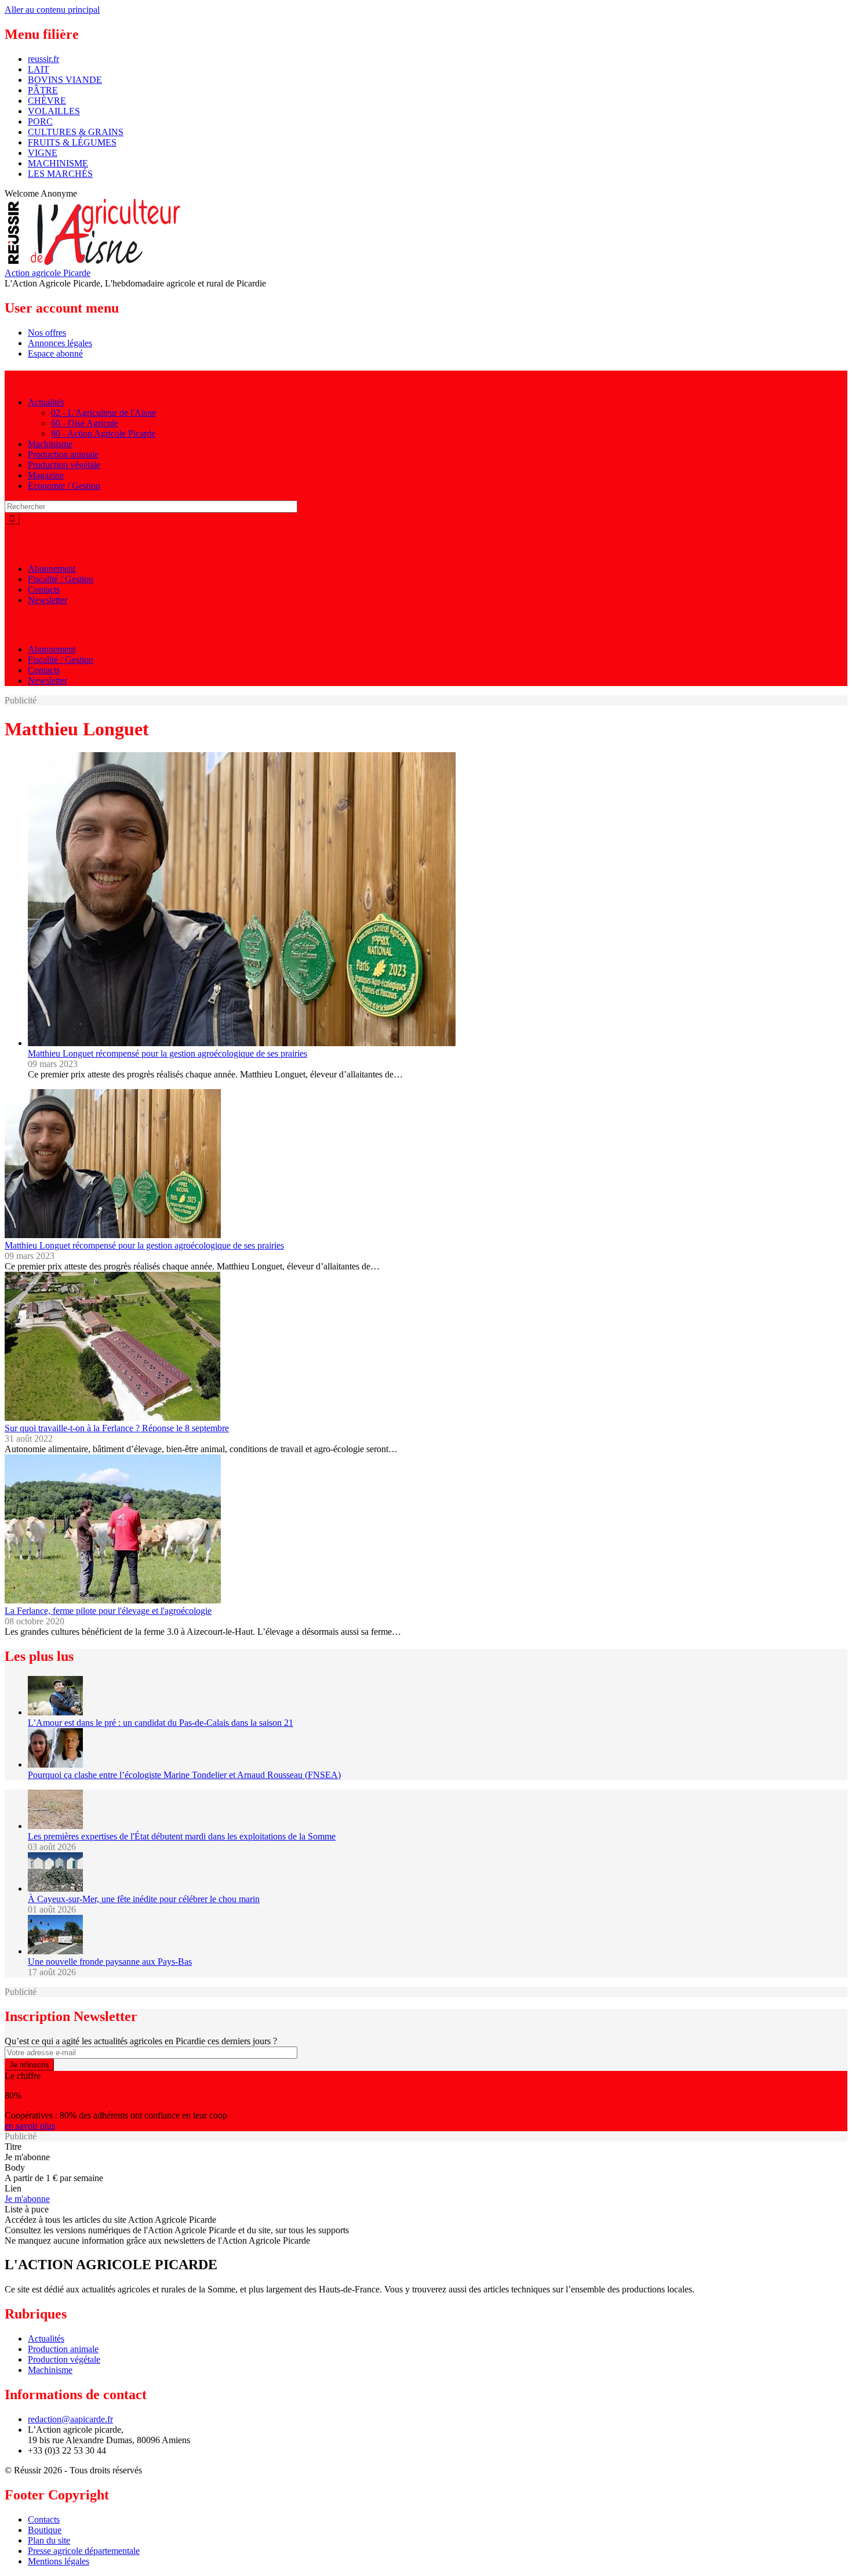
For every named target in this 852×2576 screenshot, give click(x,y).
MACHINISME (58, 163)
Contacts (44, 589)
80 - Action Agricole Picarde (103, 433)
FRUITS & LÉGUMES (72, 142)
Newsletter (48, 600)
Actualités (46, 402)
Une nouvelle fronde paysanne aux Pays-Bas (110, 1962)
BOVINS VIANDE (65, 80)
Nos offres (47, 333)
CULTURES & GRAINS (76, 132)
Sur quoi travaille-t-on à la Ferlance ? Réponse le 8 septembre (117, 1428)
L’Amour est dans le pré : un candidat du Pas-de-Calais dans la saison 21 (161, 1723)
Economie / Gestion (64, 486)
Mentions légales (59, 2561)
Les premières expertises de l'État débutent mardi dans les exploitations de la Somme (182, 1836)
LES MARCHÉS (60, 174)
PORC (40, 121)
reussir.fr (43, 59)
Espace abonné (55, 353)
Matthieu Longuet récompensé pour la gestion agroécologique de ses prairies (168, 1053)
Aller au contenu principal (52, 10)
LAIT (39, 69)
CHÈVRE (47, 101)
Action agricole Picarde (48, 273)
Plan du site (49, 2540)
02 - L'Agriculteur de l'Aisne (103, 413)
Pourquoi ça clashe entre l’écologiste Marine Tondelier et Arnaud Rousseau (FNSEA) (184, 1775)
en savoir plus (30, 2126)
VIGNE (43, 153)
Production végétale (64, 465)
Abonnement (52, 569)
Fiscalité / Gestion (61, 579)
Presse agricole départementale (84, 2551)
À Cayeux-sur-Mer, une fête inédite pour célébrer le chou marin (144, 1899)
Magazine (46, 475)
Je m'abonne (27, 2199)
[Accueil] (96, 262)
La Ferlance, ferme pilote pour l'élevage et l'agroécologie (108, 1611)
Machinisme (50, 444)
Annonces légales (60, 343)
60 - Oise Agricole (85, 423)
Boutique (45, 2530)
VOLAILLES (54, 111)
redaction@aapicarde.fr (70, 2419)
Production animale (63, 454)
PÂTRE (43, 90)
